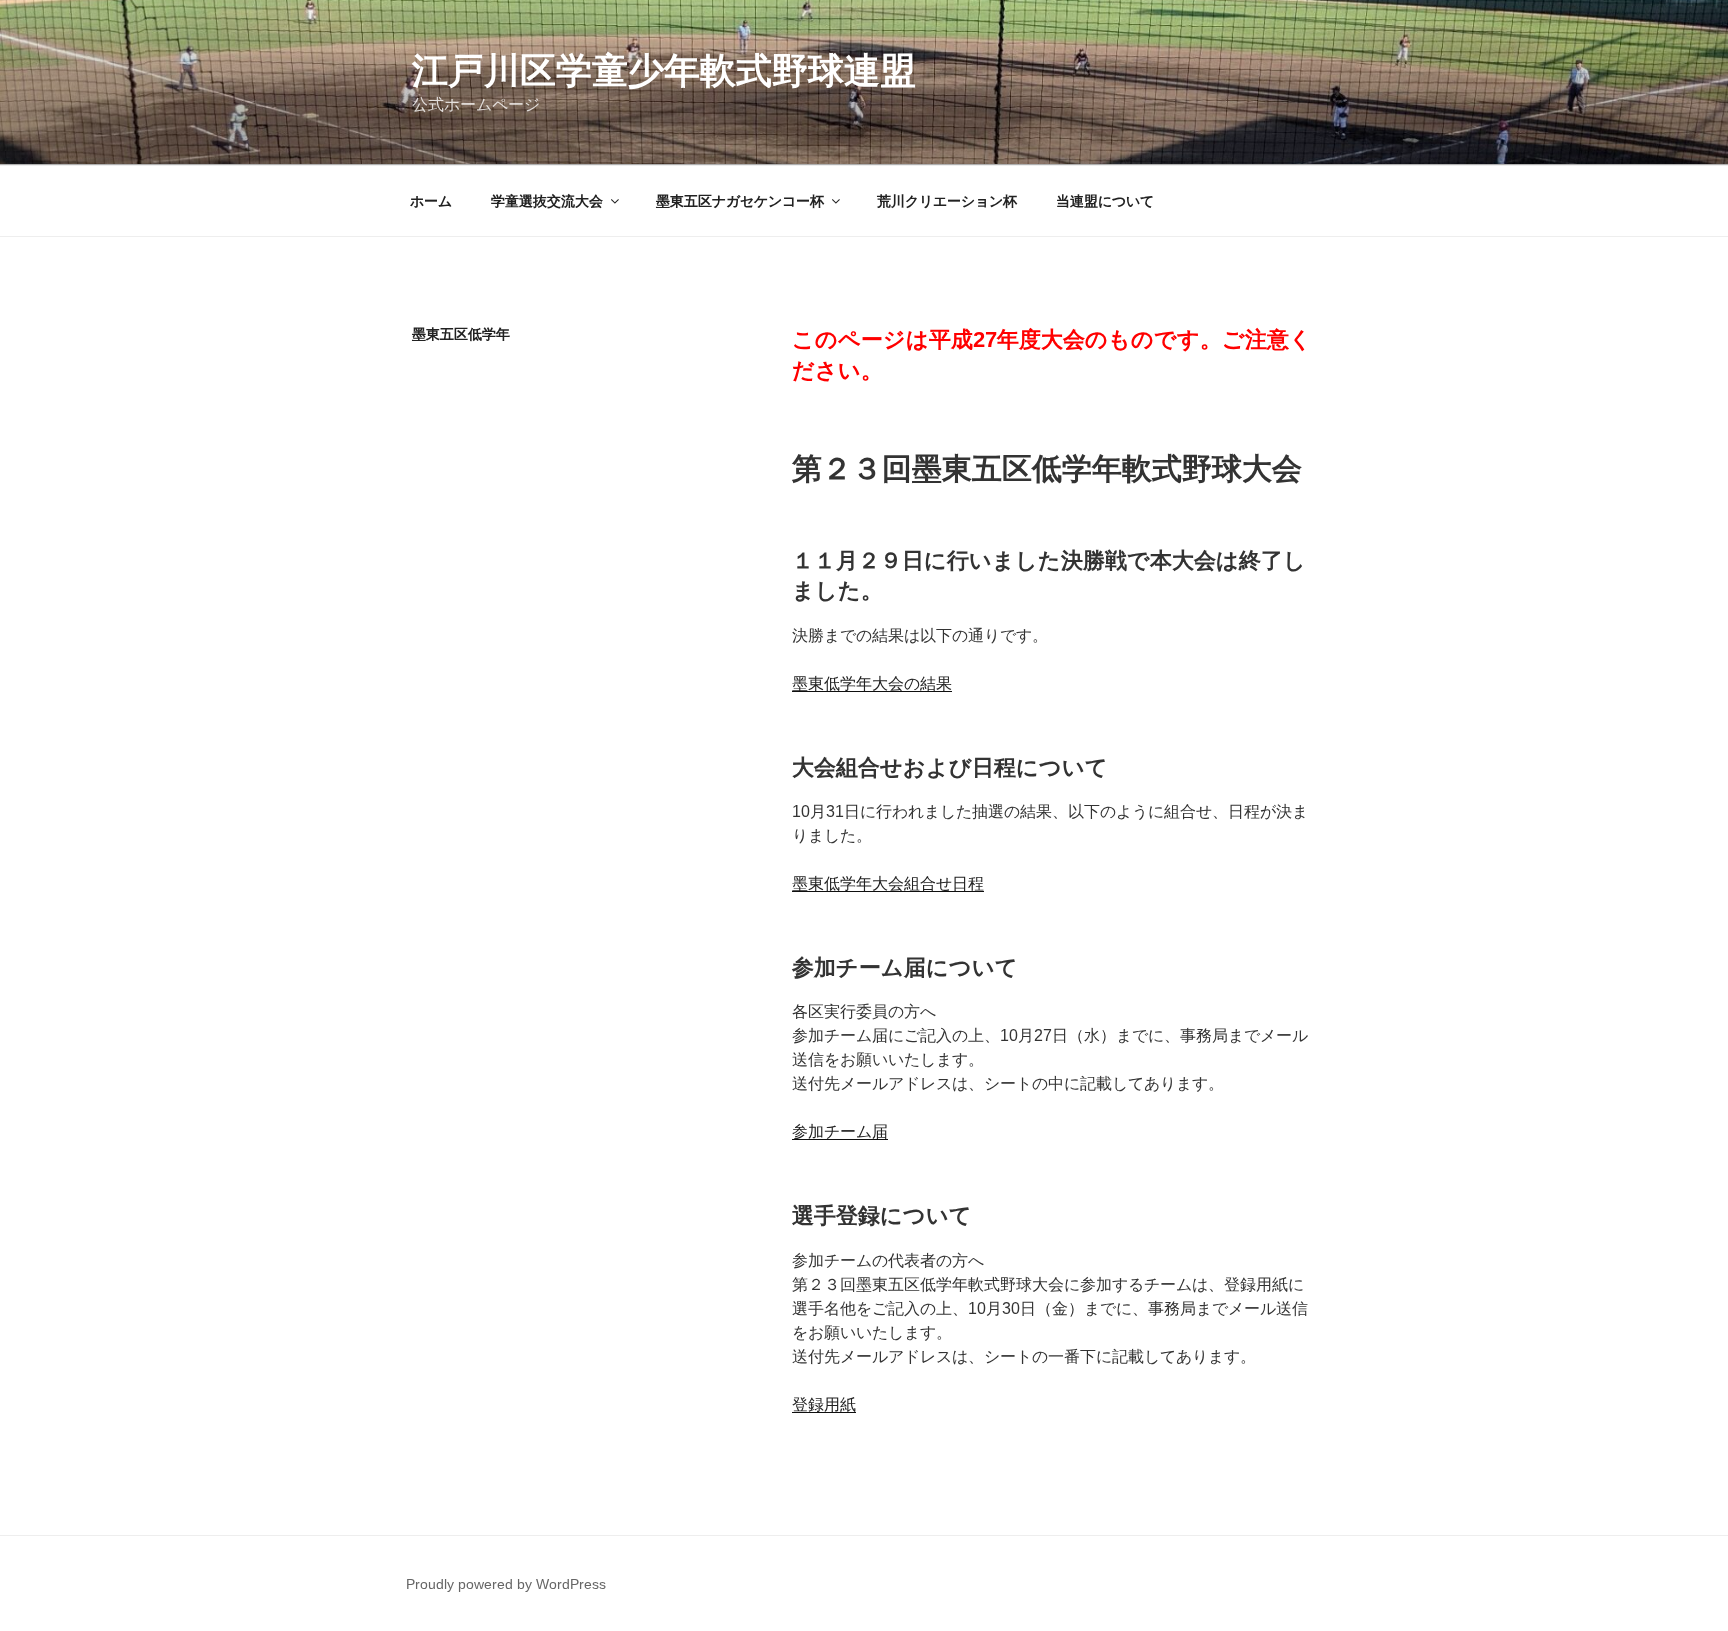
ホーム (431, 201)
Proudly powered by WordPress (506, 1584)
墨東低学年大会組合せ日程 (888, 883)
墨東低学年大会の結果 (872, 683)
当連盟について (1105, 201)
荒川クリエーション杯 (947, 201)
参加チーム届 (840, 1131)
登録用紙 (824, 1404)
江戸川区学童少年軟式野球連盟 (664, 70)
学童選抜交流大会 (547, 201)
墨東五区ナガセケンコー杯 (740, 201)
